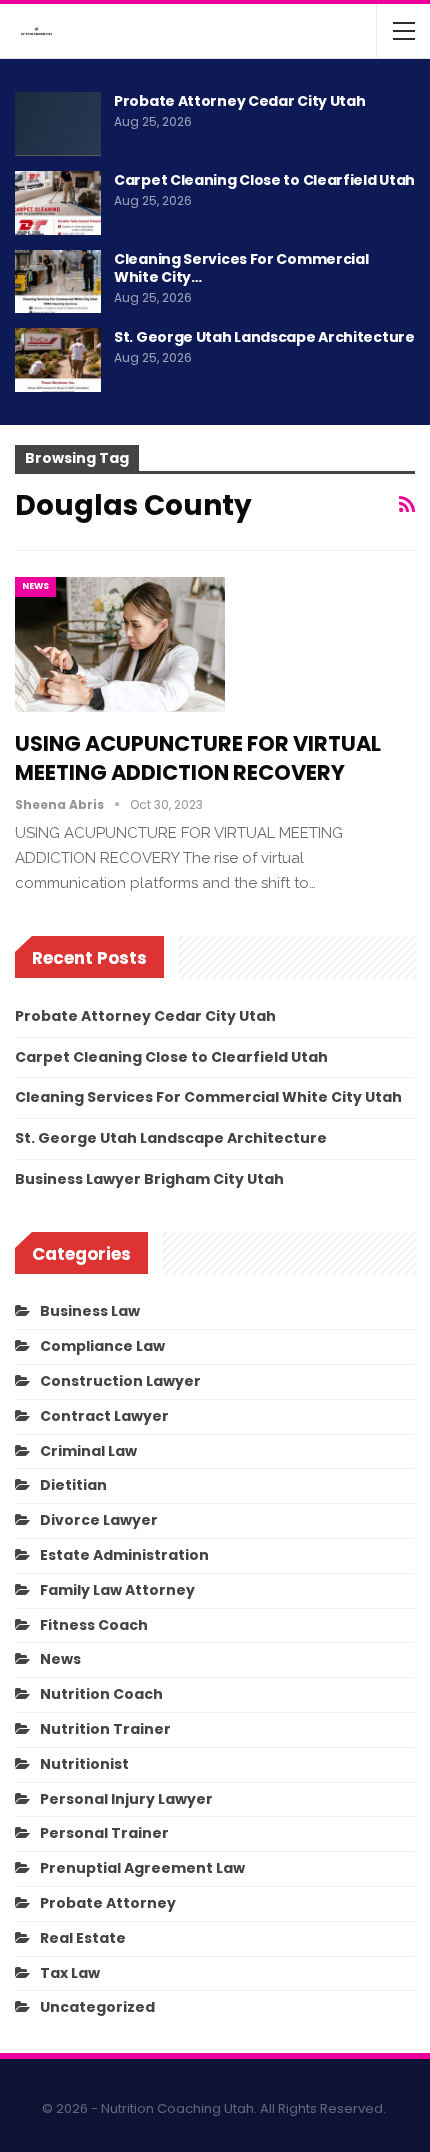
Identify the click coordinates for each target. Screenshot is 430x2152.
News (35, 586)
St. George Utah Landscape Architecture (264, 337)
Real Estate (83, 1938)
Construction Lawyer (120, 1381)
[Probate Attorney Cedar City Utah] (58, 124)
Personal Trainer (104, 1833)
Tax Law (70, 1973)
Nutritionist (84, 1764)
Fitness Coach (94, 1625)
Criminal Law (88, 1451)
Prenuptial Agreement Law (142, 1868)
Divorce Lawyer (99, 1520)
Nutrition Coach (101, 1694)
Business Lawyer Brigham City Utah (149, 1179)
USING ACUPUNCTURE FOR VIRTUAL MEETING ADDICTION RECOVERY (198, 758)
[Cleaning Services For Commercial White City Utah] (58, 282)
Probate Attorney (108, 1903)
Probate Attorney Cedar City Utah (239, 101)
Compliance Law (102, 1346)
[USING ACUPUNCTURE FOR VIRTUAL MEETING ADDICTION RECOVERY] (120, 644)
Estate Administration (124, 1555)
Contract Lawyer (104, 1416)
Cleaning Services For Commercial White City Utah (208, 1097)
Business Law (90, 1311)
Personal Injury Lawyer (126, 1799)
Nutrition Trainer (105, 1729)
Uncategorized (97, 2007)
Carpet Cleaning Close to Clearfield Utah (264, 180)
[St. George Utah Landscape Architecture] (58, 360)
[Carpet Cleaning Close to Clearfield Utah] (58, 203)
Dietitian (73, 1485)
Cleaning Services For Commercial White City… (241, 268)
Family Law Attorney (117, 1590)
